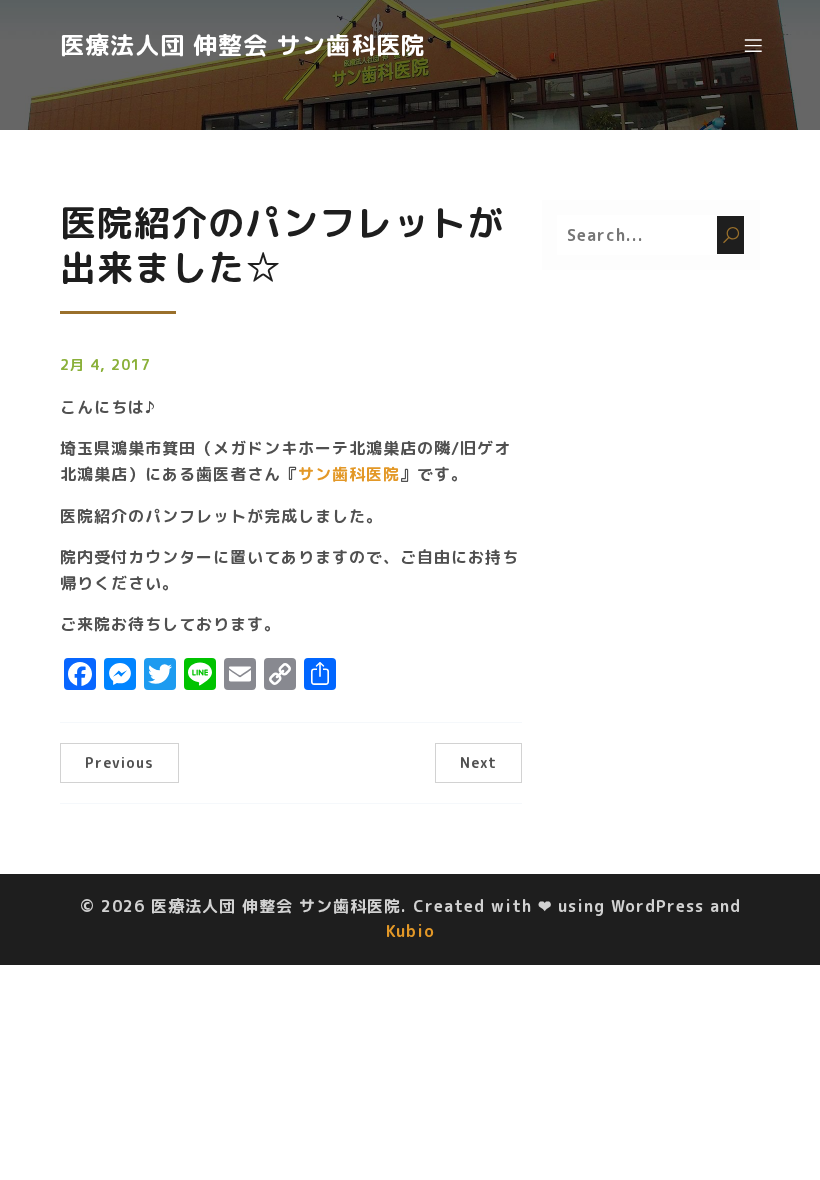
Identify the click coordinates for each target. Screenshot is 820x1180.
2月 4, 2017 (105, 364)
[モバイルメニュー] (753, 45)
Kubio (410, 931)
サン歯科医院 (349, 474)
